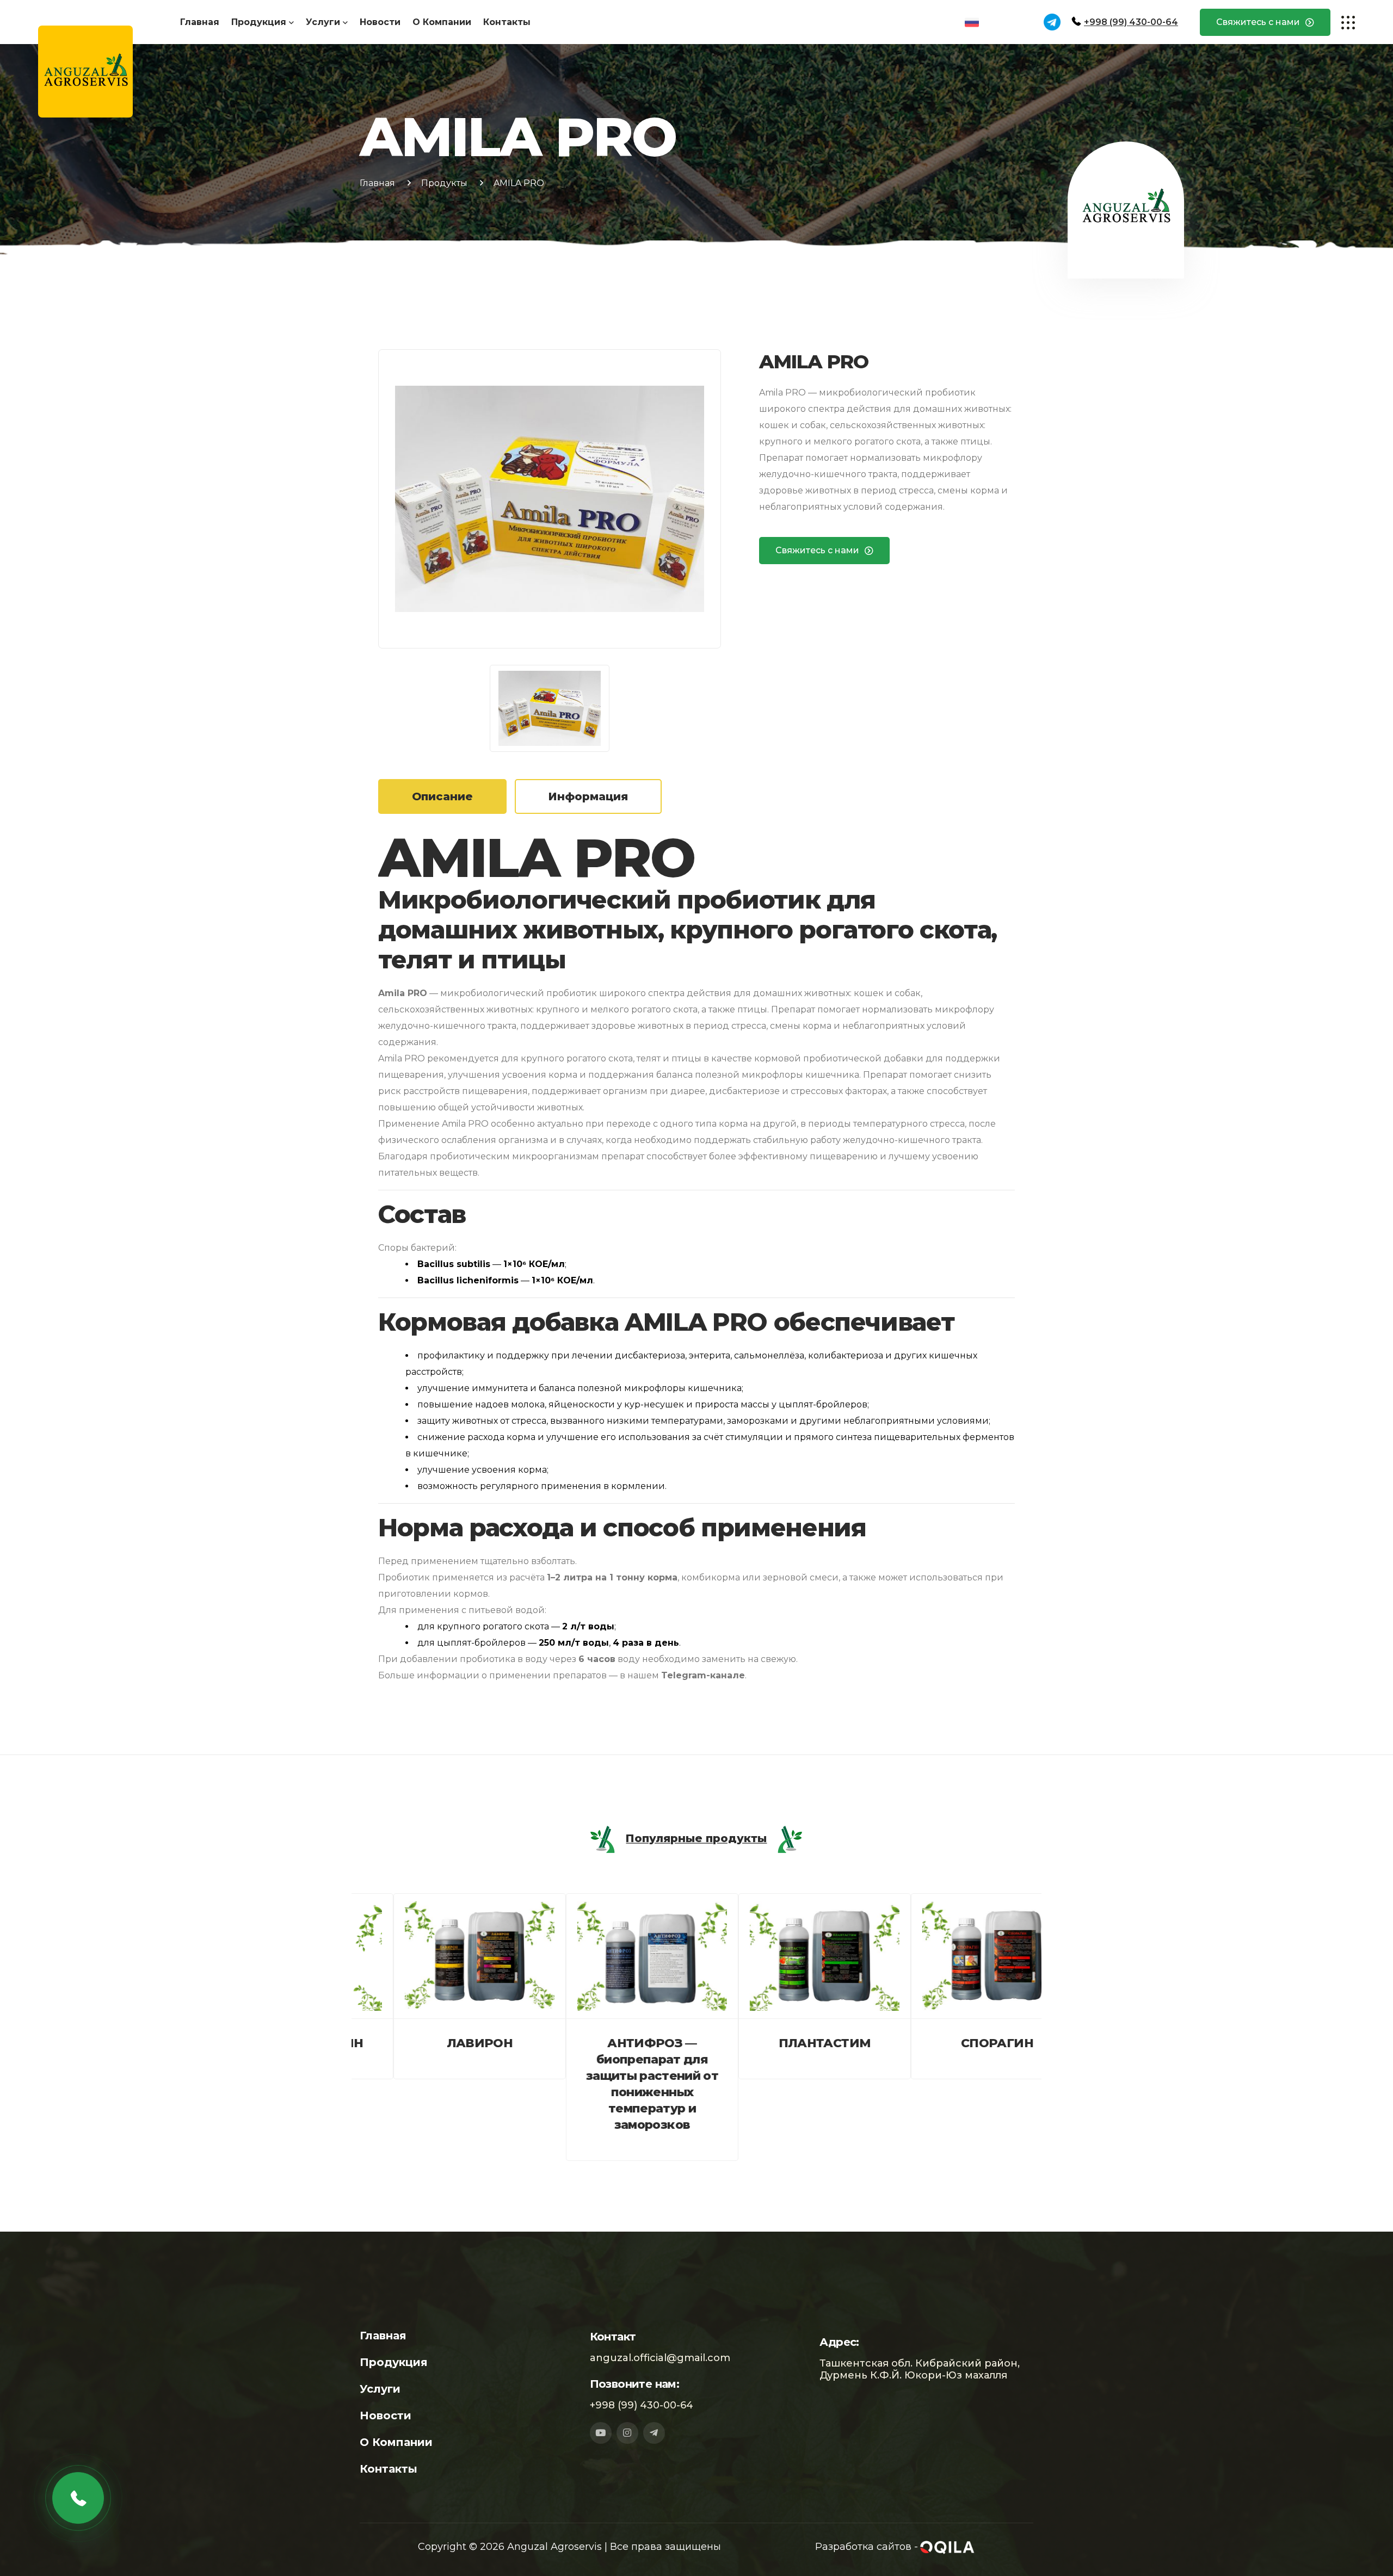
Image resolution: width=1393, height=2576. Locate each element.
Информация (588, 796)
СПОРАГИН (955, 2043)
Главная (200, 22)
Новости (380, 22)
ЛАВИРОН (438, 2043)
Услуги (323, 22)
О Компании (442, 22)
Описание (442, 796)
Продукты (444, 183)
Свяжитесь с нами (1258, 22)
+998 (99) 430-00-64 (1131, 22)
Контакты (507, 22)
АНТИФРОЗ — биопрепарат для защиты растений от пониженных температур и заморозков (610, 2084)
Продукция (259, 22)
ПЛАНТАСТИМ (783, 2043)
